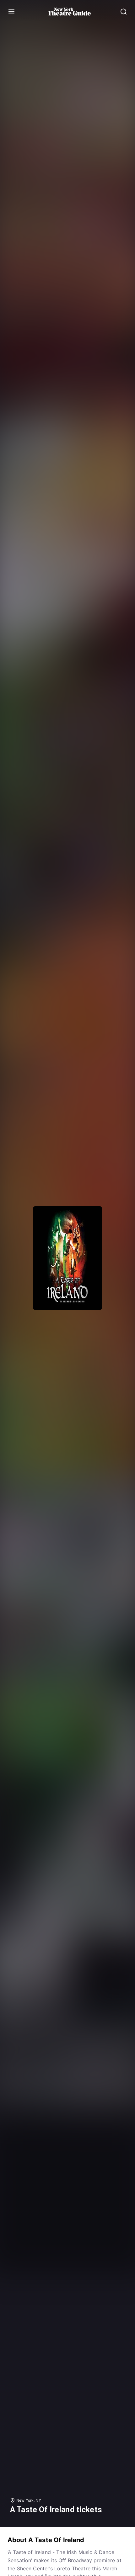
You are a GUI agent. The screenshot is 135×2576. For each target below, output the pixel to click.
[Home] (69, 12)
